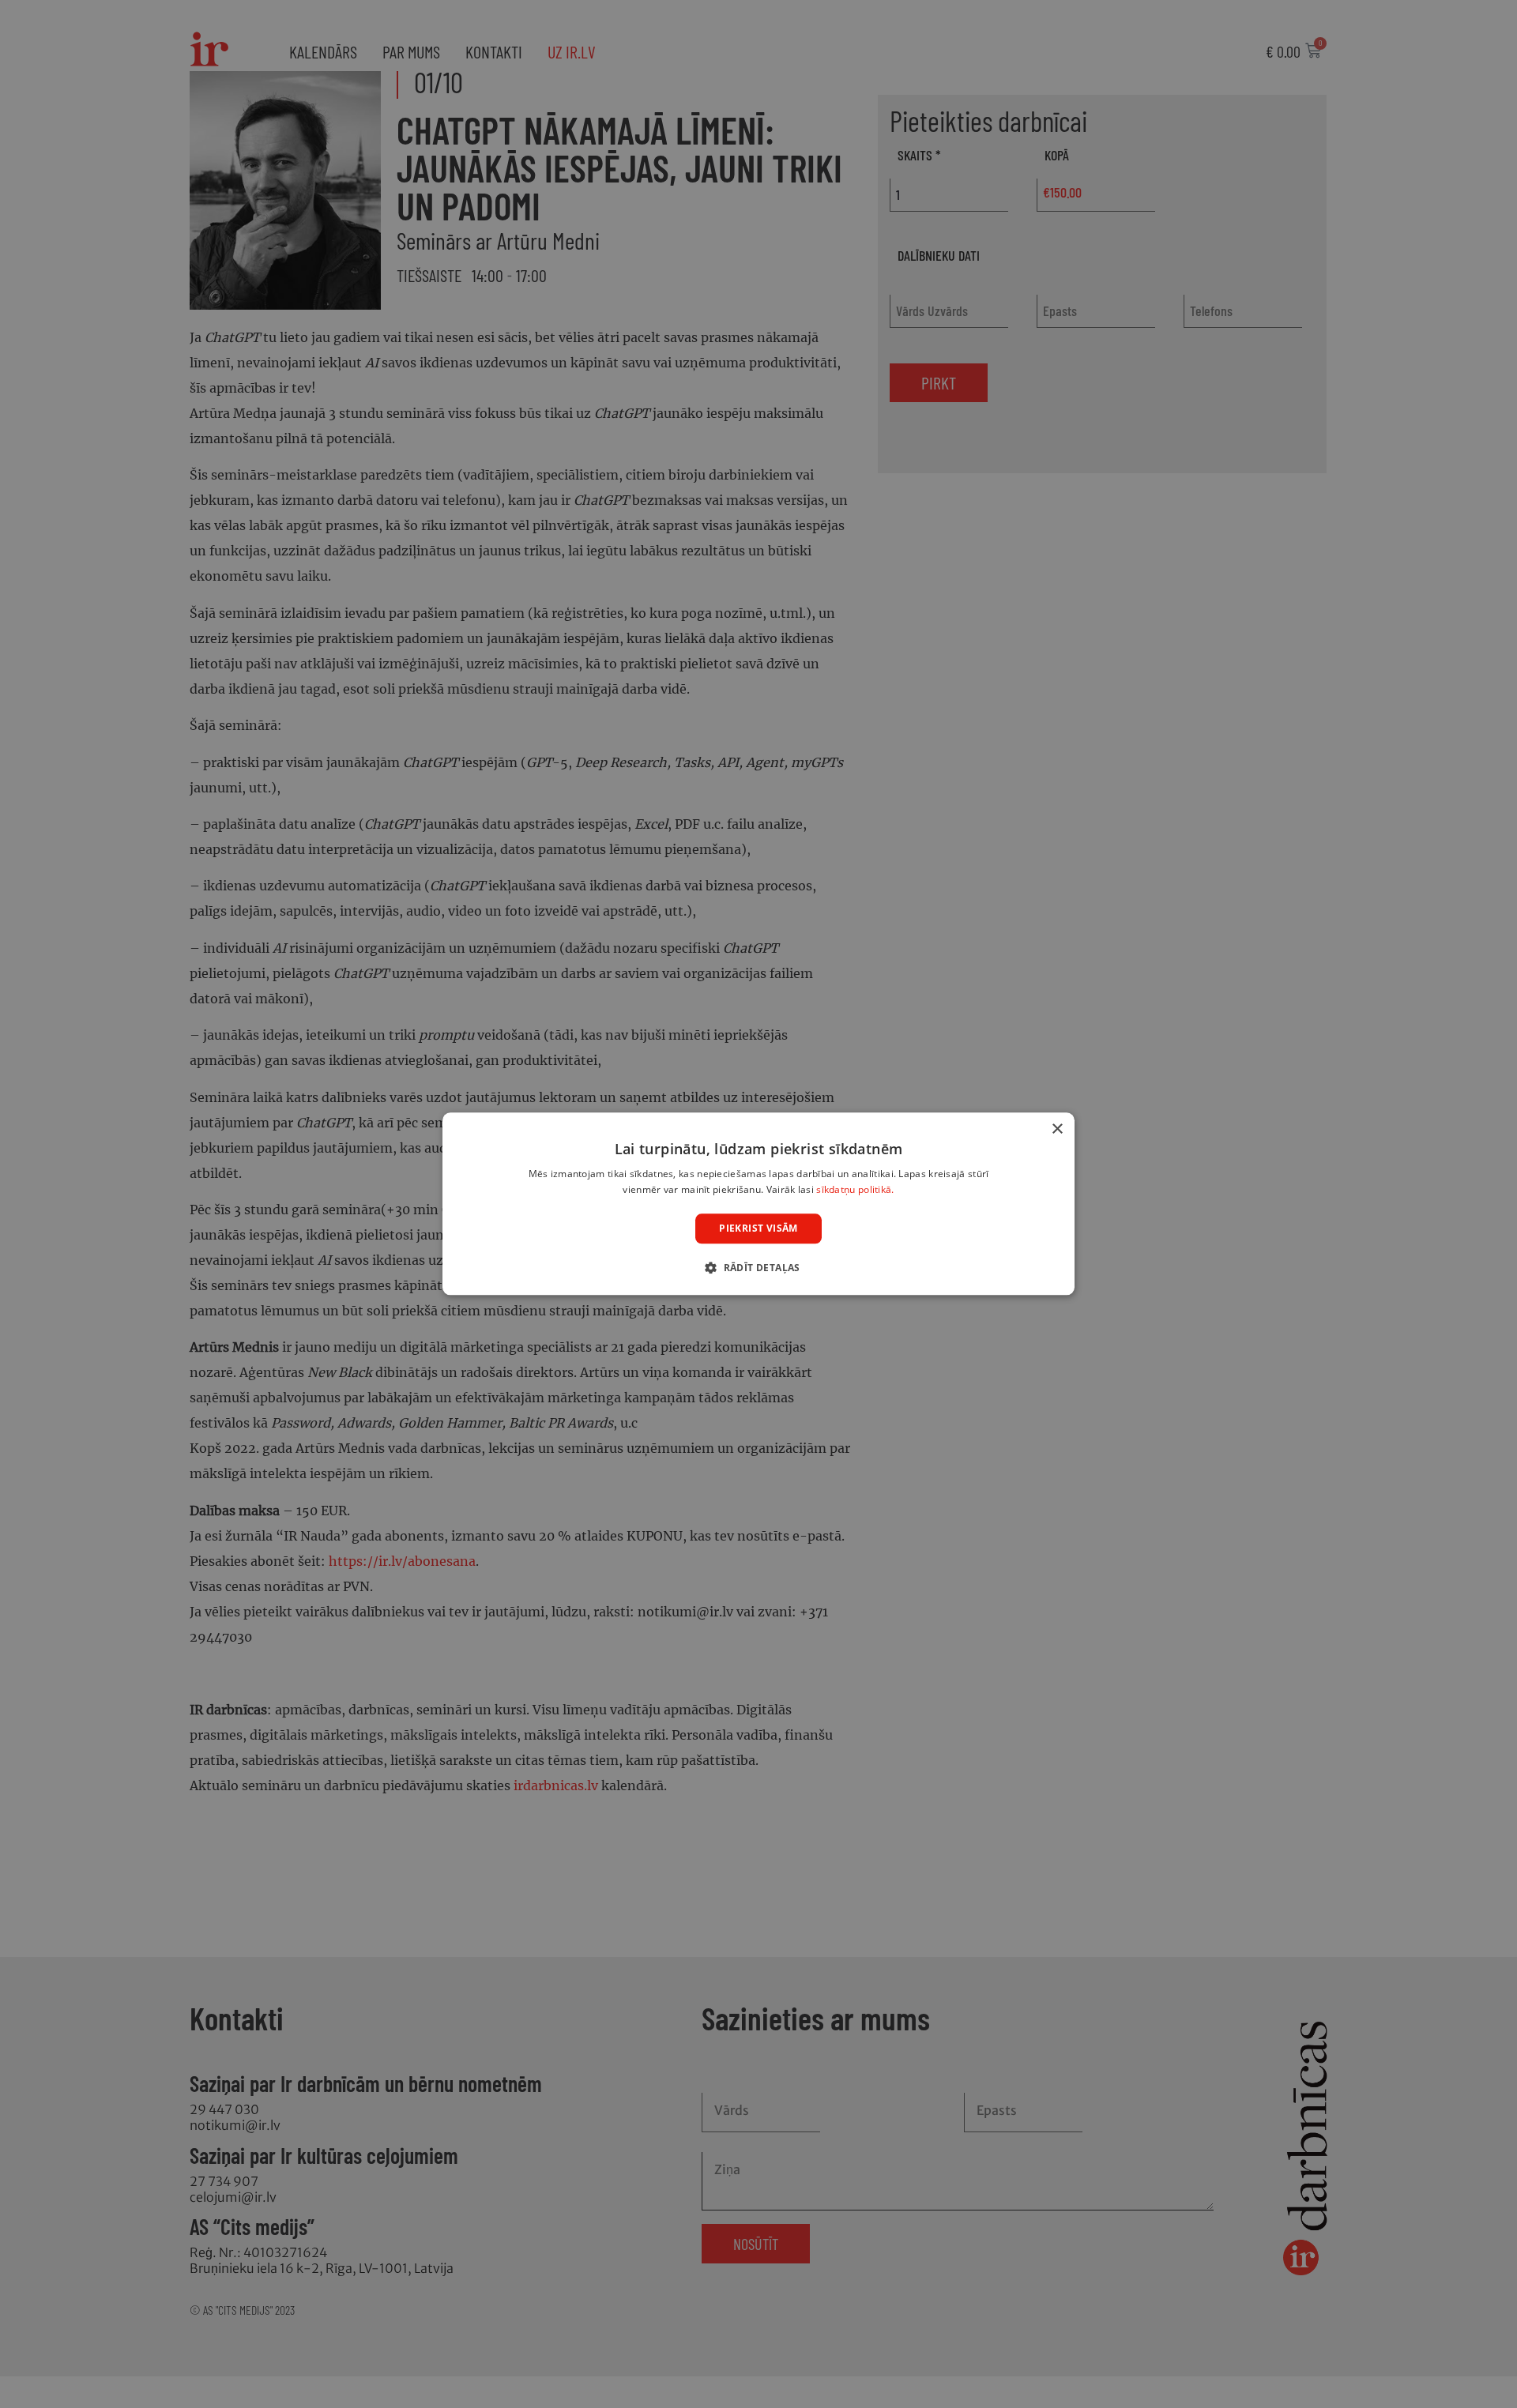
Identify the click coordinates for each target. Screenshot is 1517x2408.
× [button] (1057, 1129)
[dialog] (758, 1204)
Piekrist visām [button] (758, 1228)
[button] (758, 1268)
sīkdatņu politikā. (855, 1190)
